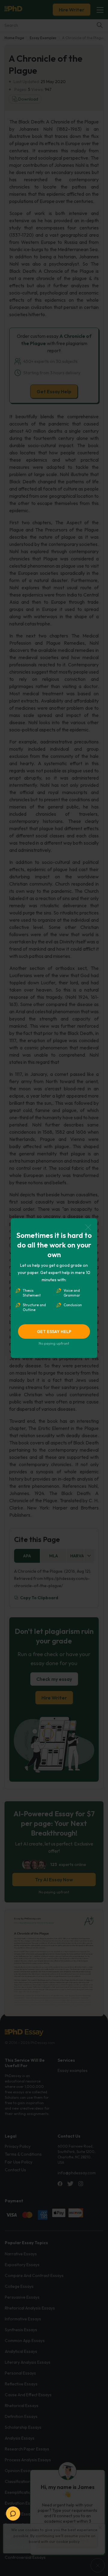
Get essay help (54, 1332)
